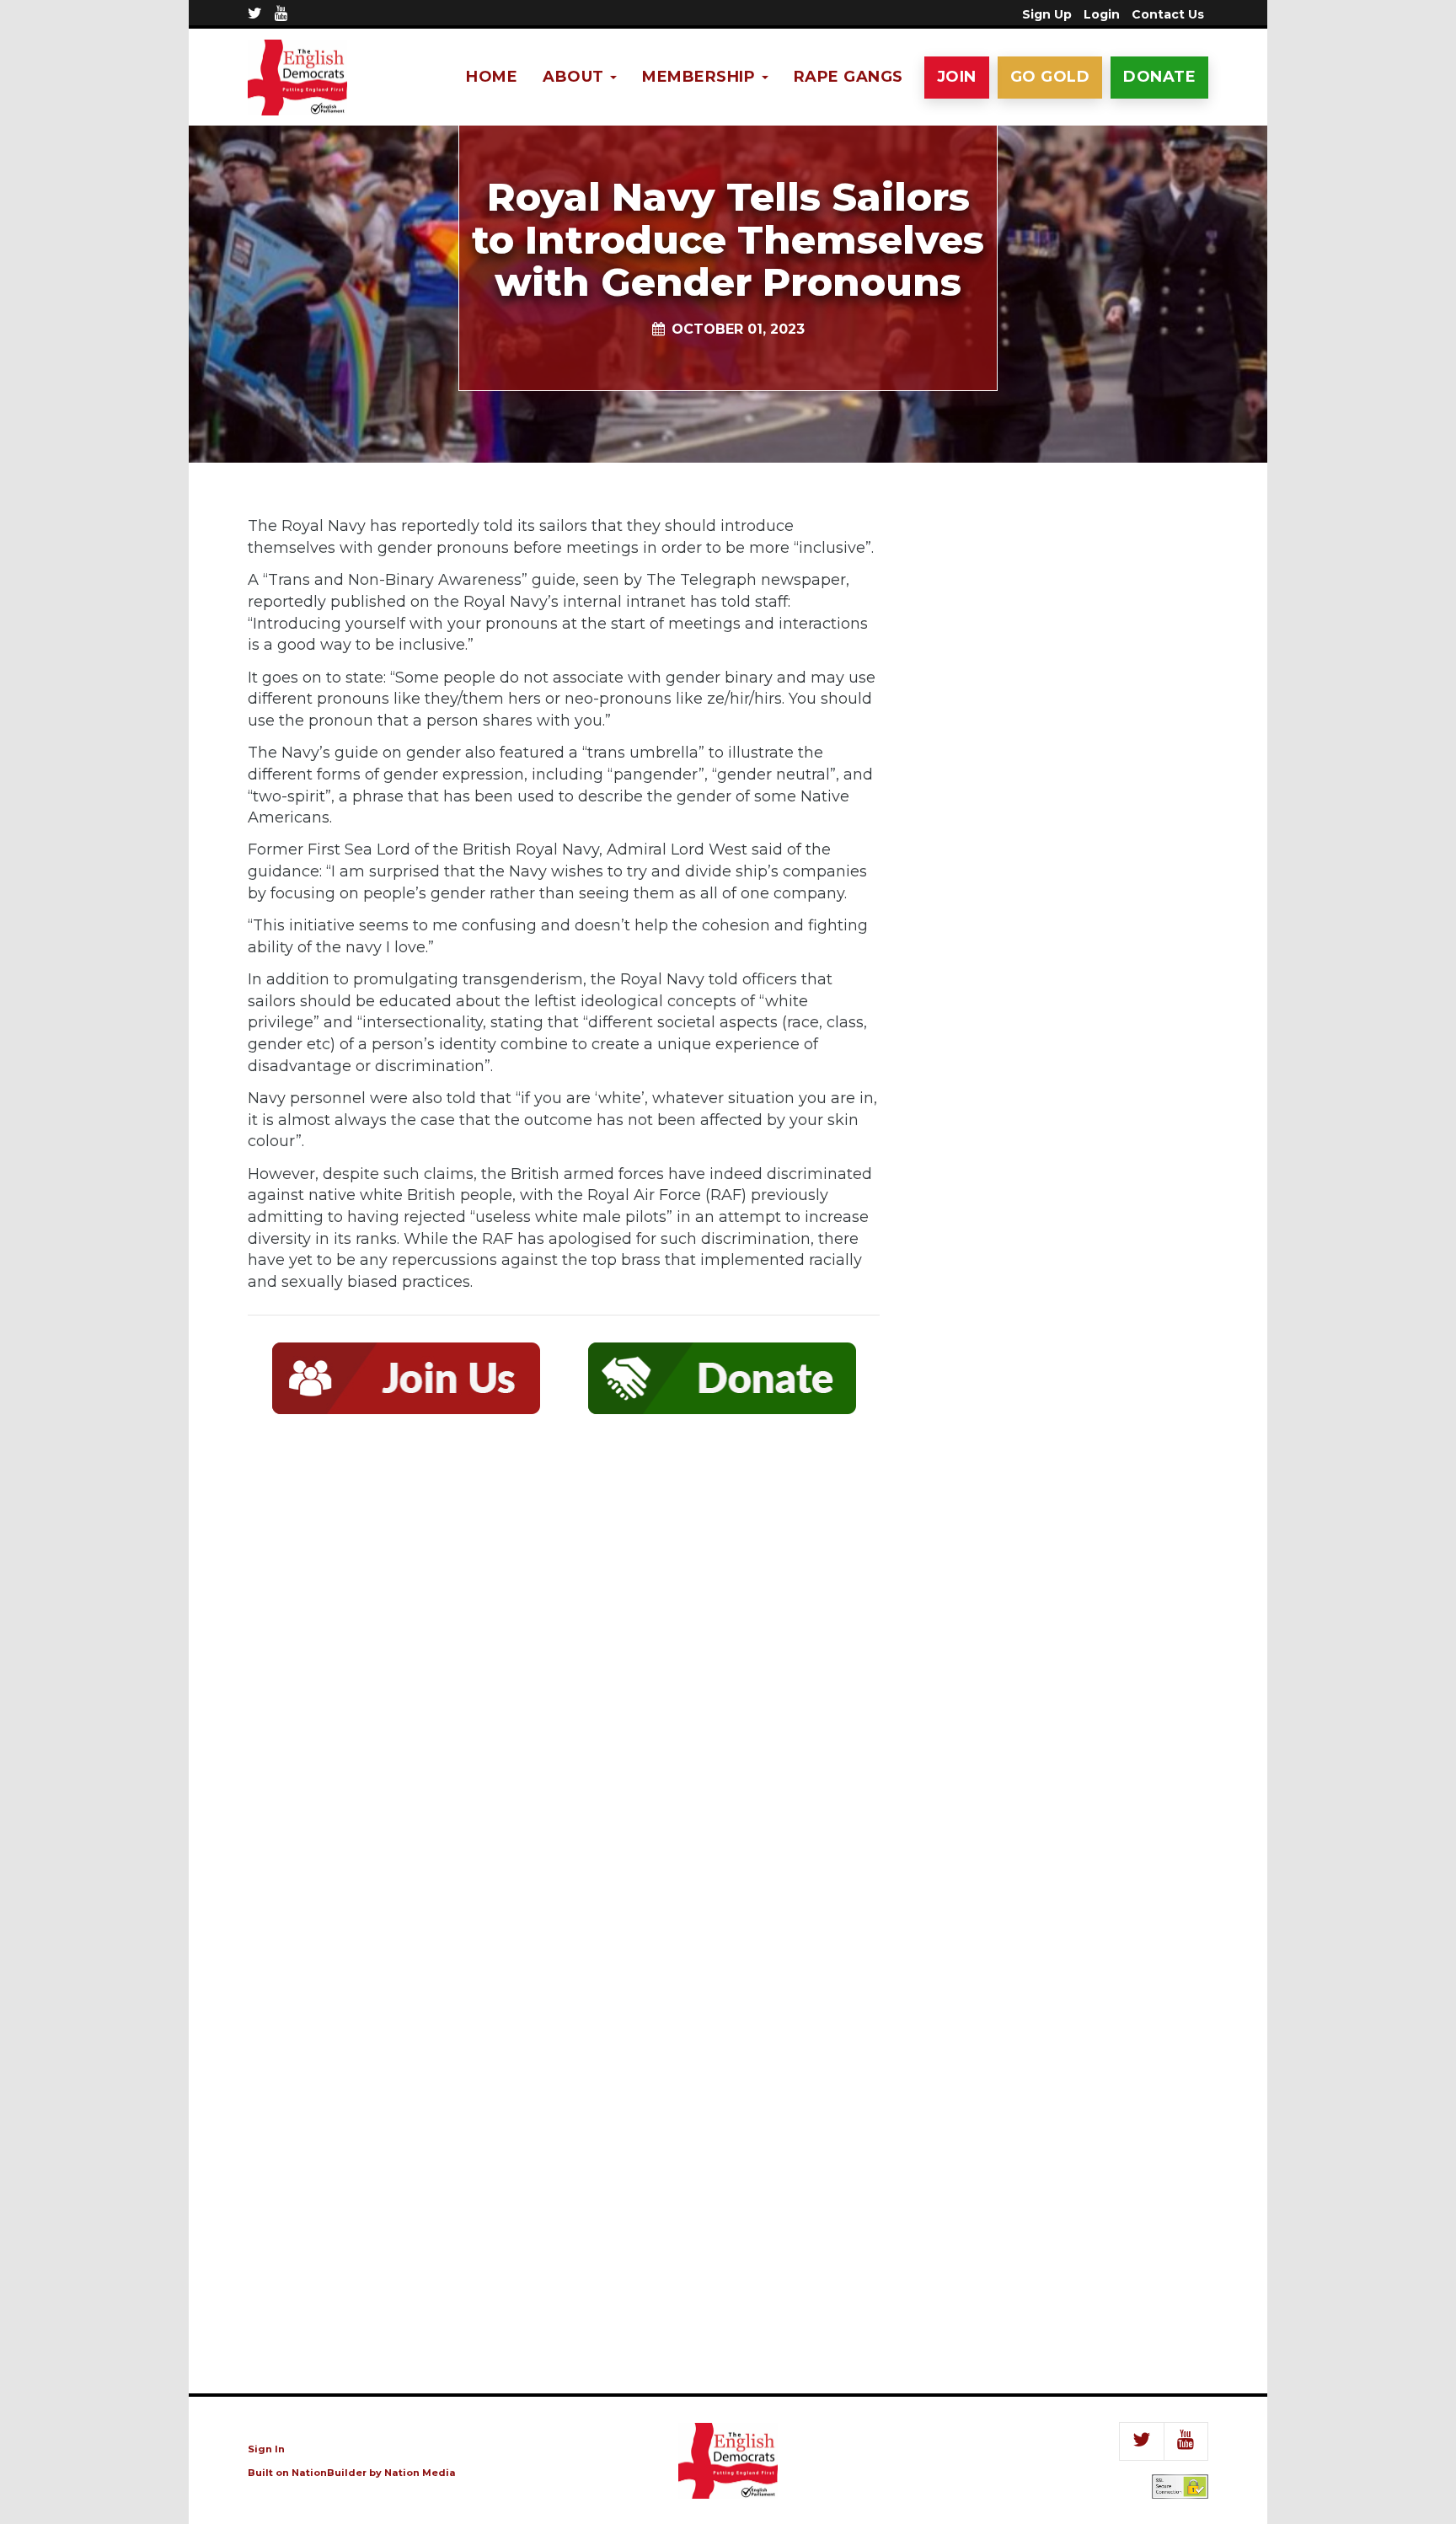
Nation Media (420, 2473)
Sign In (266, 2449)
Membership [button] (701, 77)
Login (1102, 14)
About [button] (575, 77)
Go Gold (1050, 77)
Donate (1159, 77)
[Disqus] (564, 1675)
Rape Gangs (848, 77)
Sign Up (1047, 14)
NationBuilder (329, 2473)
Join (957, 77)
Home (492, 77)
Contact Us (1168, 14)
